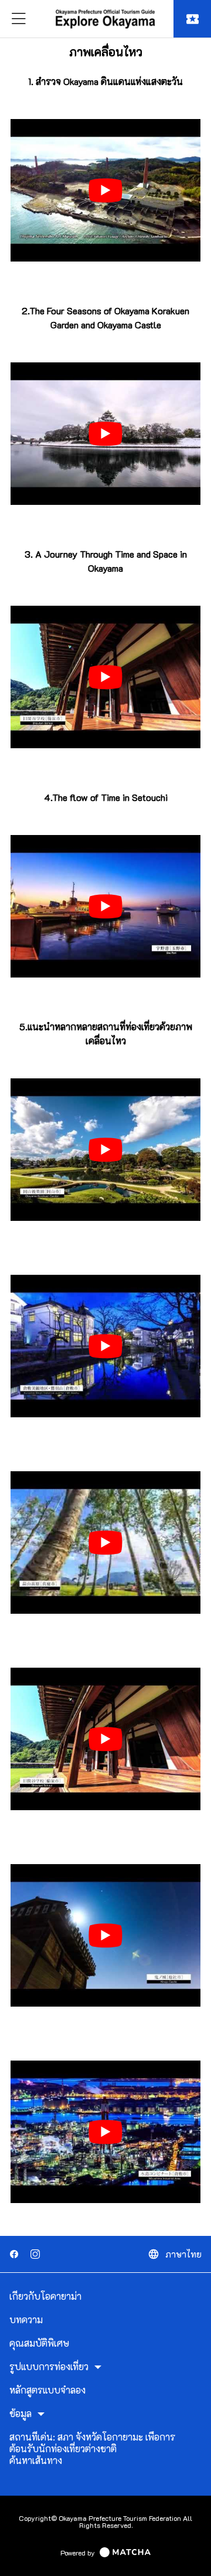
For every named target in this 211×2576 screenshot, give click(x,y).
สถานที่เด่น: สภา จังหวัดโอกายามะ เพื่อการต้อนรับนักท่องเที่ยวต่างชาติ (92, 2443)
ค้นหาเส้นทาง (36, 2460)
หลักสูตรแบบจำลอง (47, 2390)
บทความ (26, 2320)
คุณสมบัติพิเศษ (39, 2343)
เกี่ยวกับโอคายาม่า (45, 2296)
